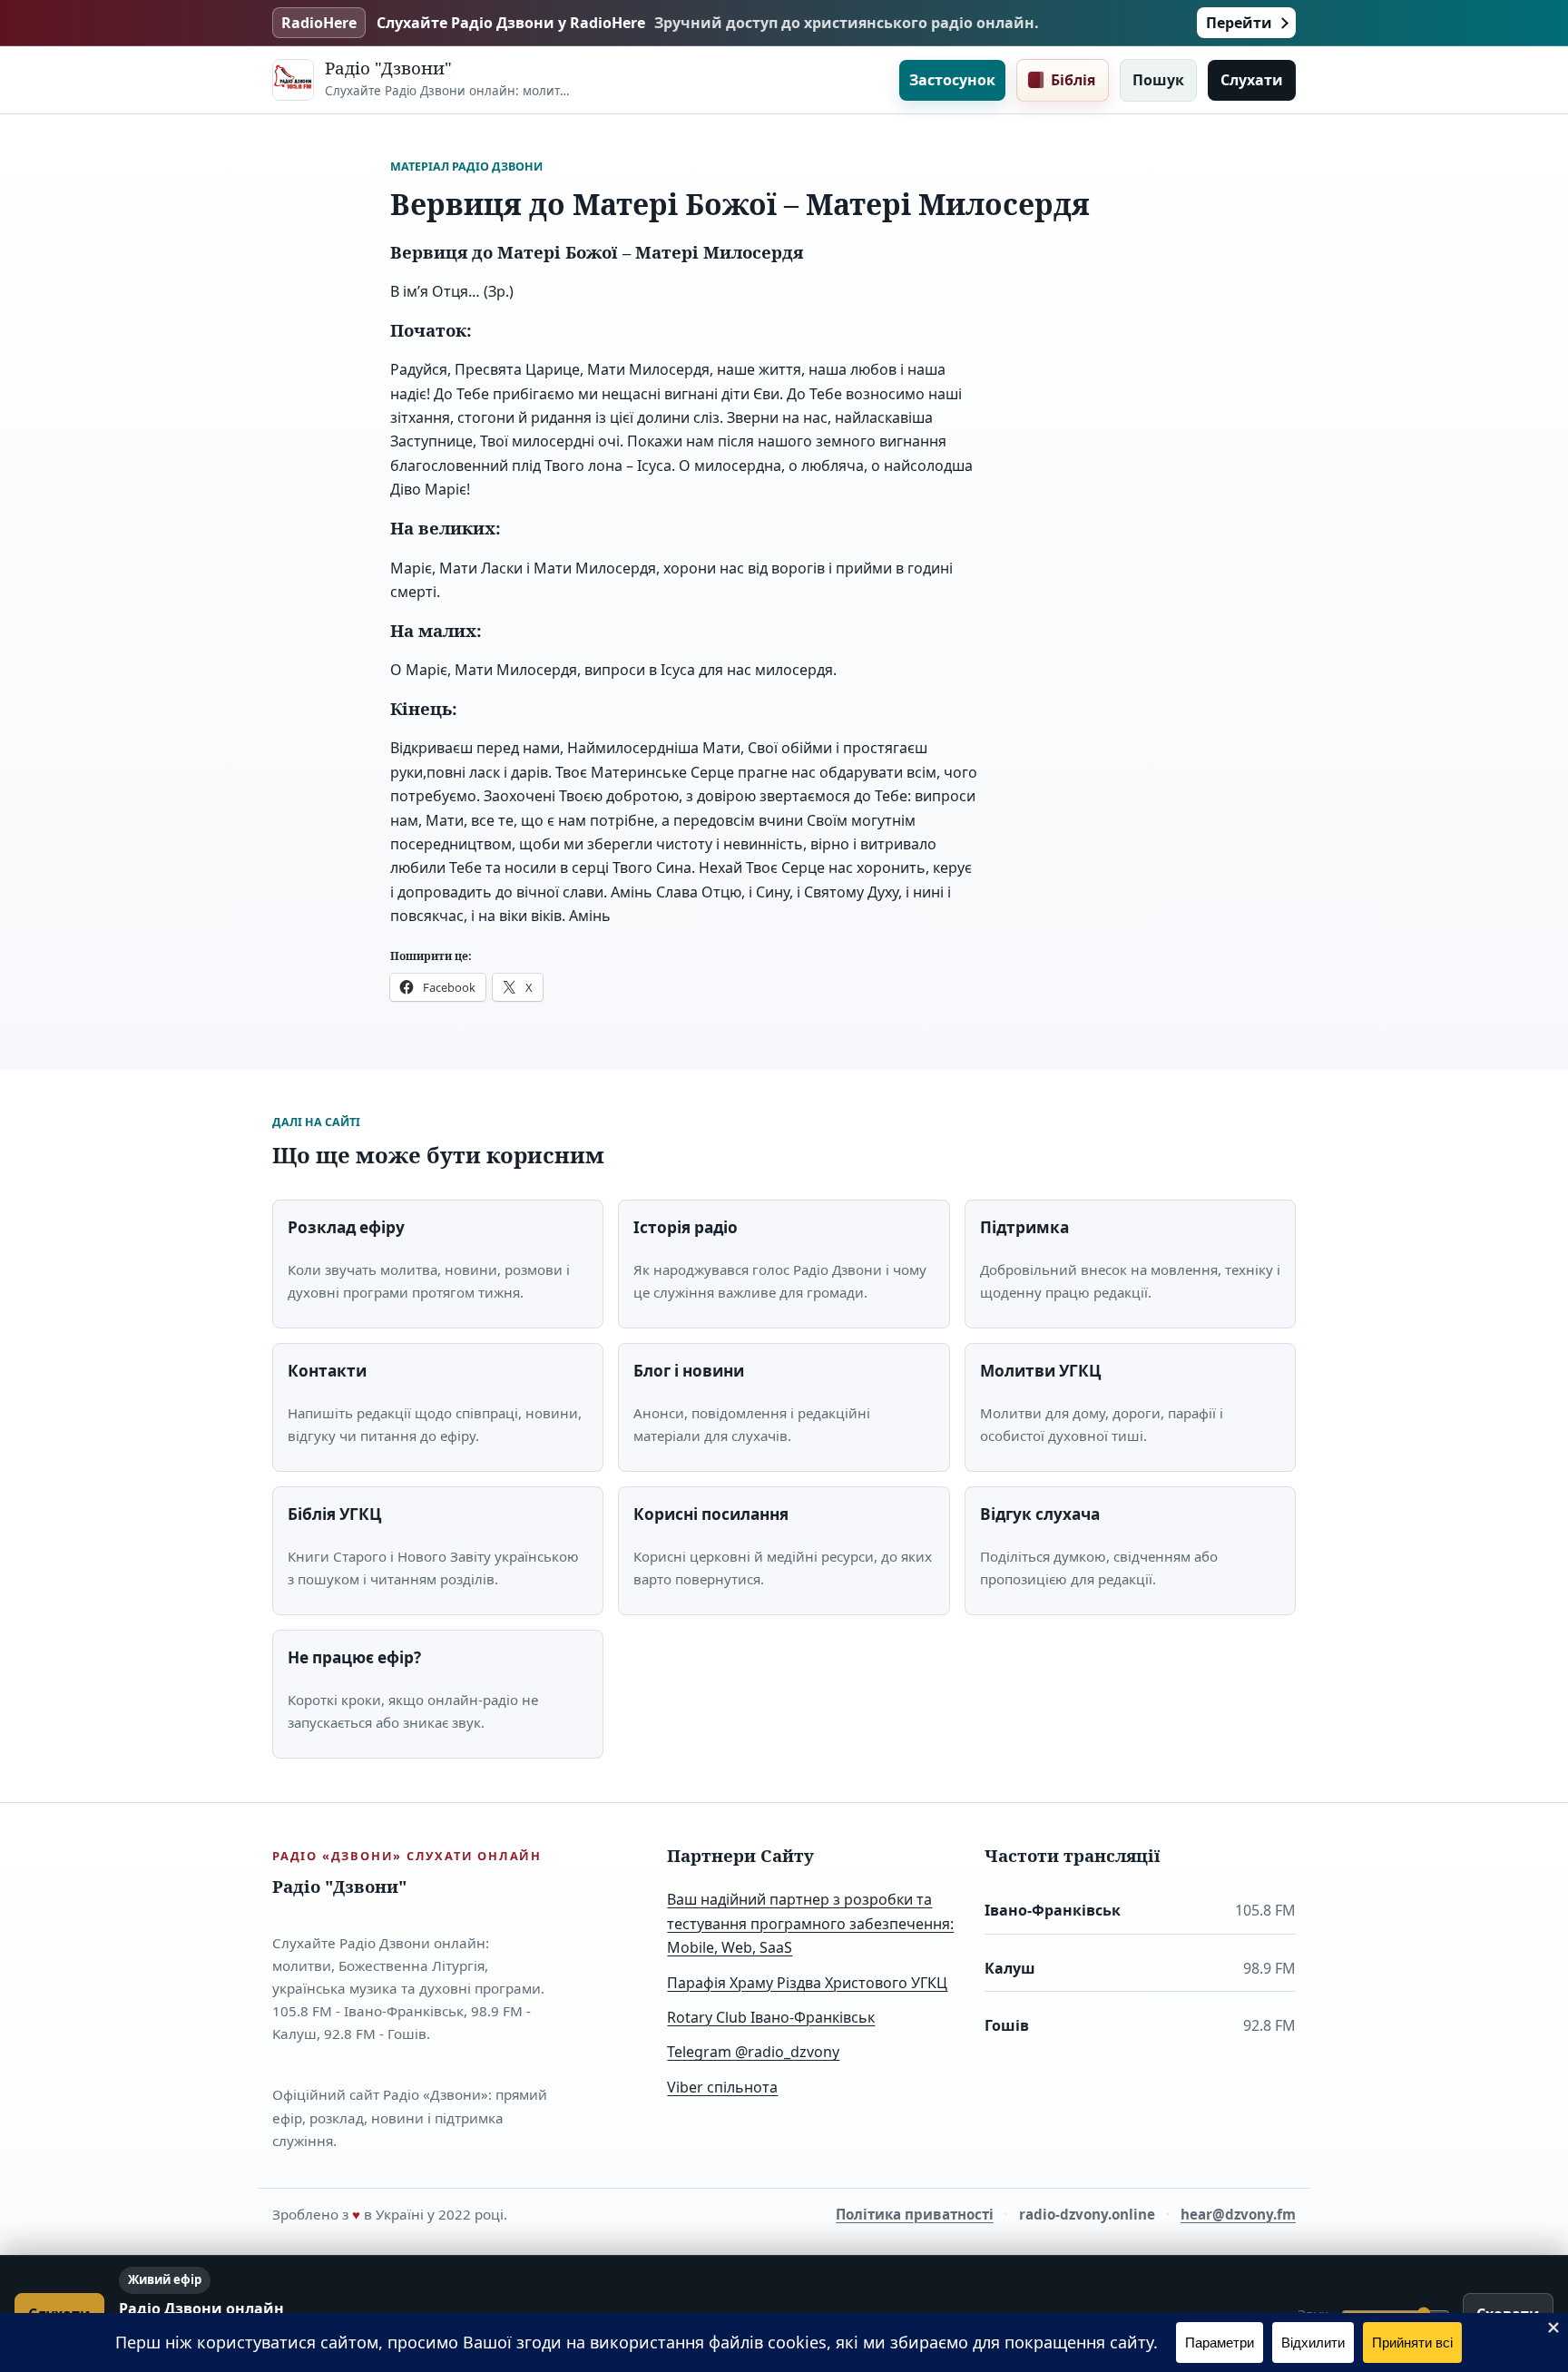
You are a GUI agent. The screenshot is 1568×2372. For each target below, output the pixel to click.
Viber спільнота (722, 2087)
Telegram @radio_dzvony (753, 2052)
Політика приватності (915, 2214)
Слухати (1252, 80)
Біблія (1073, 80)
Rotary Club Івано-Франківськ (771, 2017)
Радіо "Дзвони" (388, 68)
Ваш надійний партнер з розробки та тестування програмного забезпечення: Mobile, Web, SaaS (810, 1923)
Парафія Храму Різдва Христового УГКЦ (807, 1983)
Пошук (1158, 80)
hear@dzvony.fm (1238, 2214)
